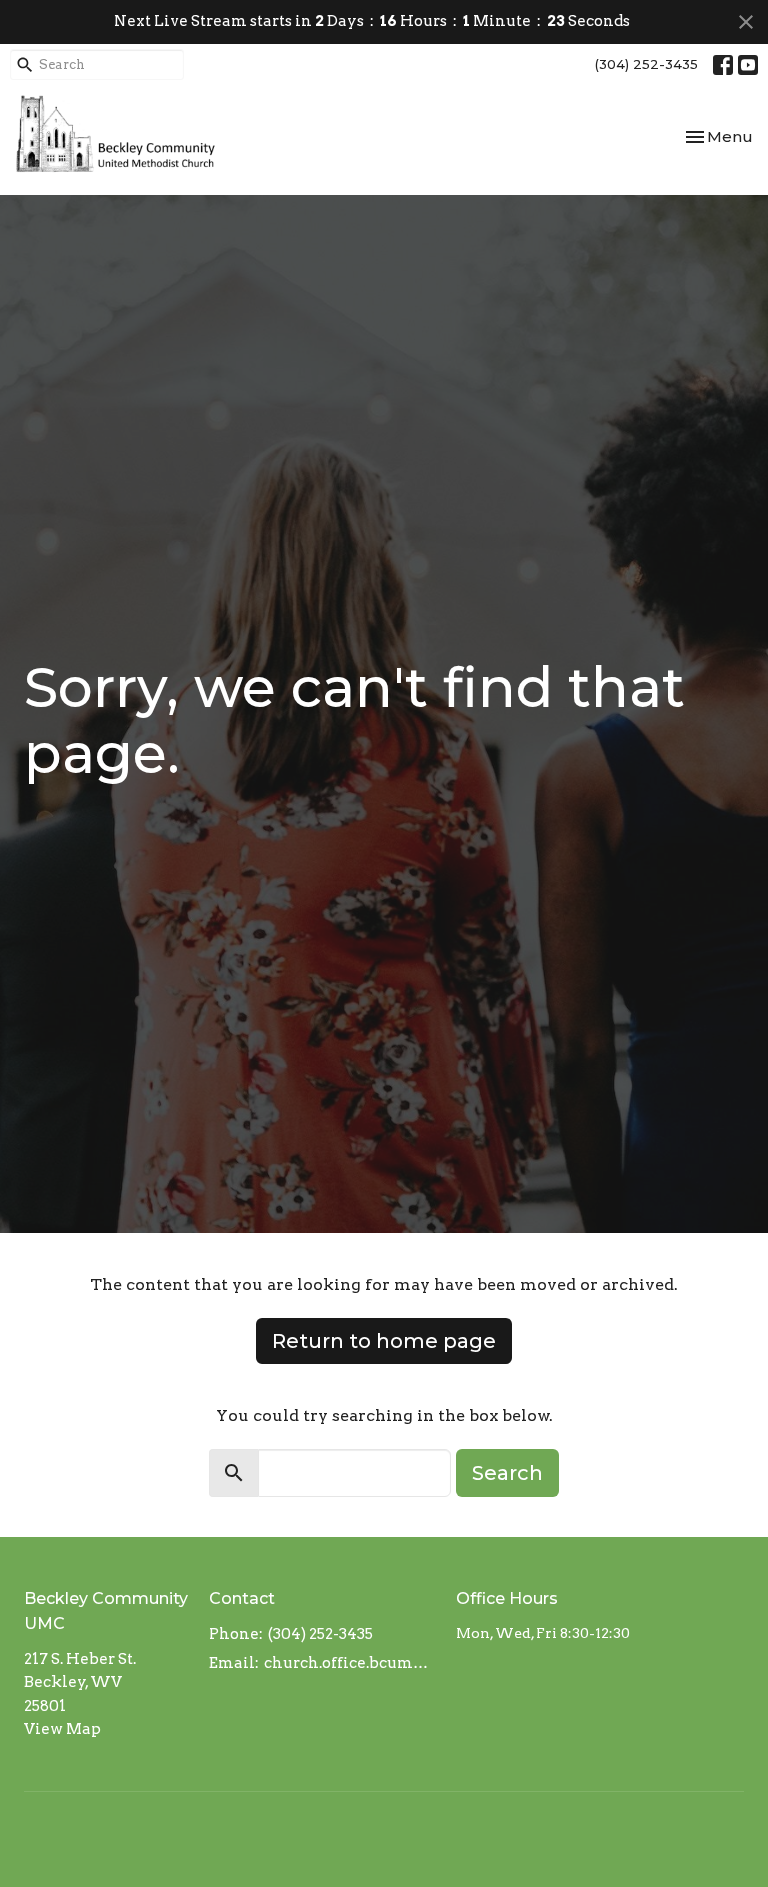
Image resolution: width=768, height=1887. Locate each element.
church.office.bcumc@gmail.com (350, 1663)
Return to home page (384, 1341)
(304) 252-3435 (646, 64)
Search (507, 1473)
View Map (62, 1729)
